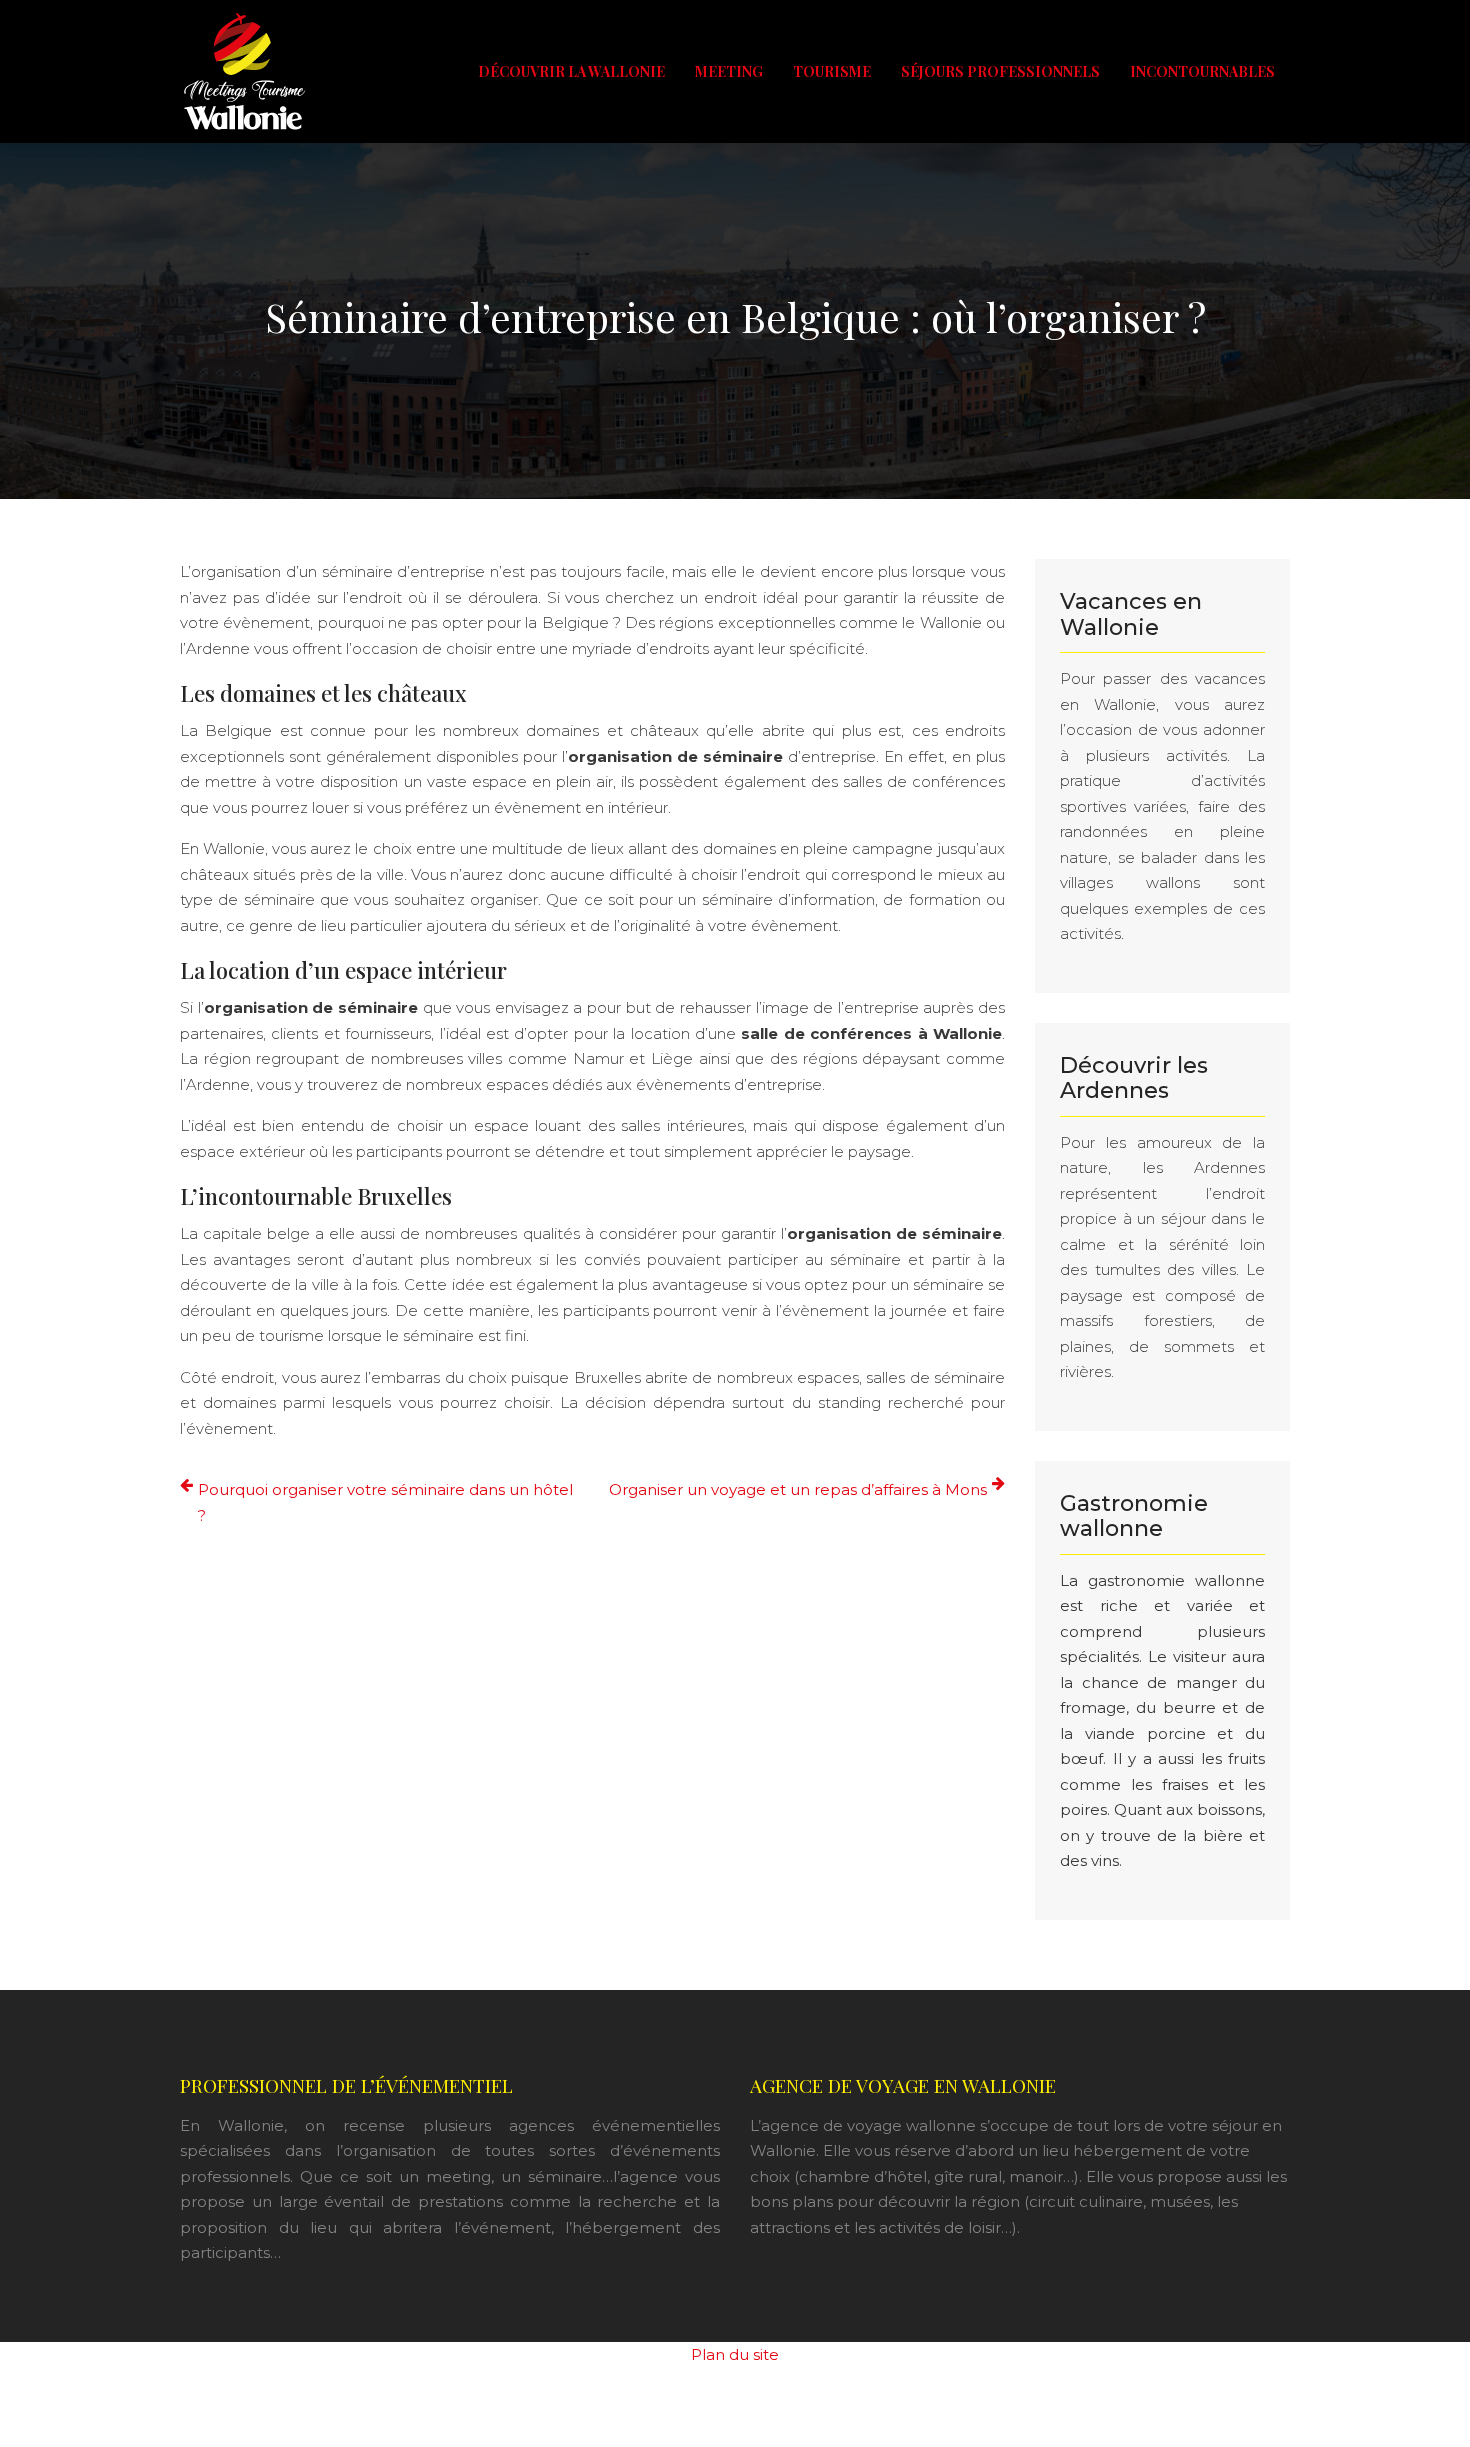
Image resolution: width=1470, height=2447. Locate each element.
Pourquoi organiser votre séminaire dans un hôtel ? (385, 1502)
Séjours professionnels (1000, 71)
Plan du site (735, 2354)
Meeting (729, 71)
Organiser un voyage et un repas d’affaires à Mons (798, 1489)
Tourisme (832, 71)
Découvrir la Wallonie (571, 71)
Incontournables (1202, 71)
